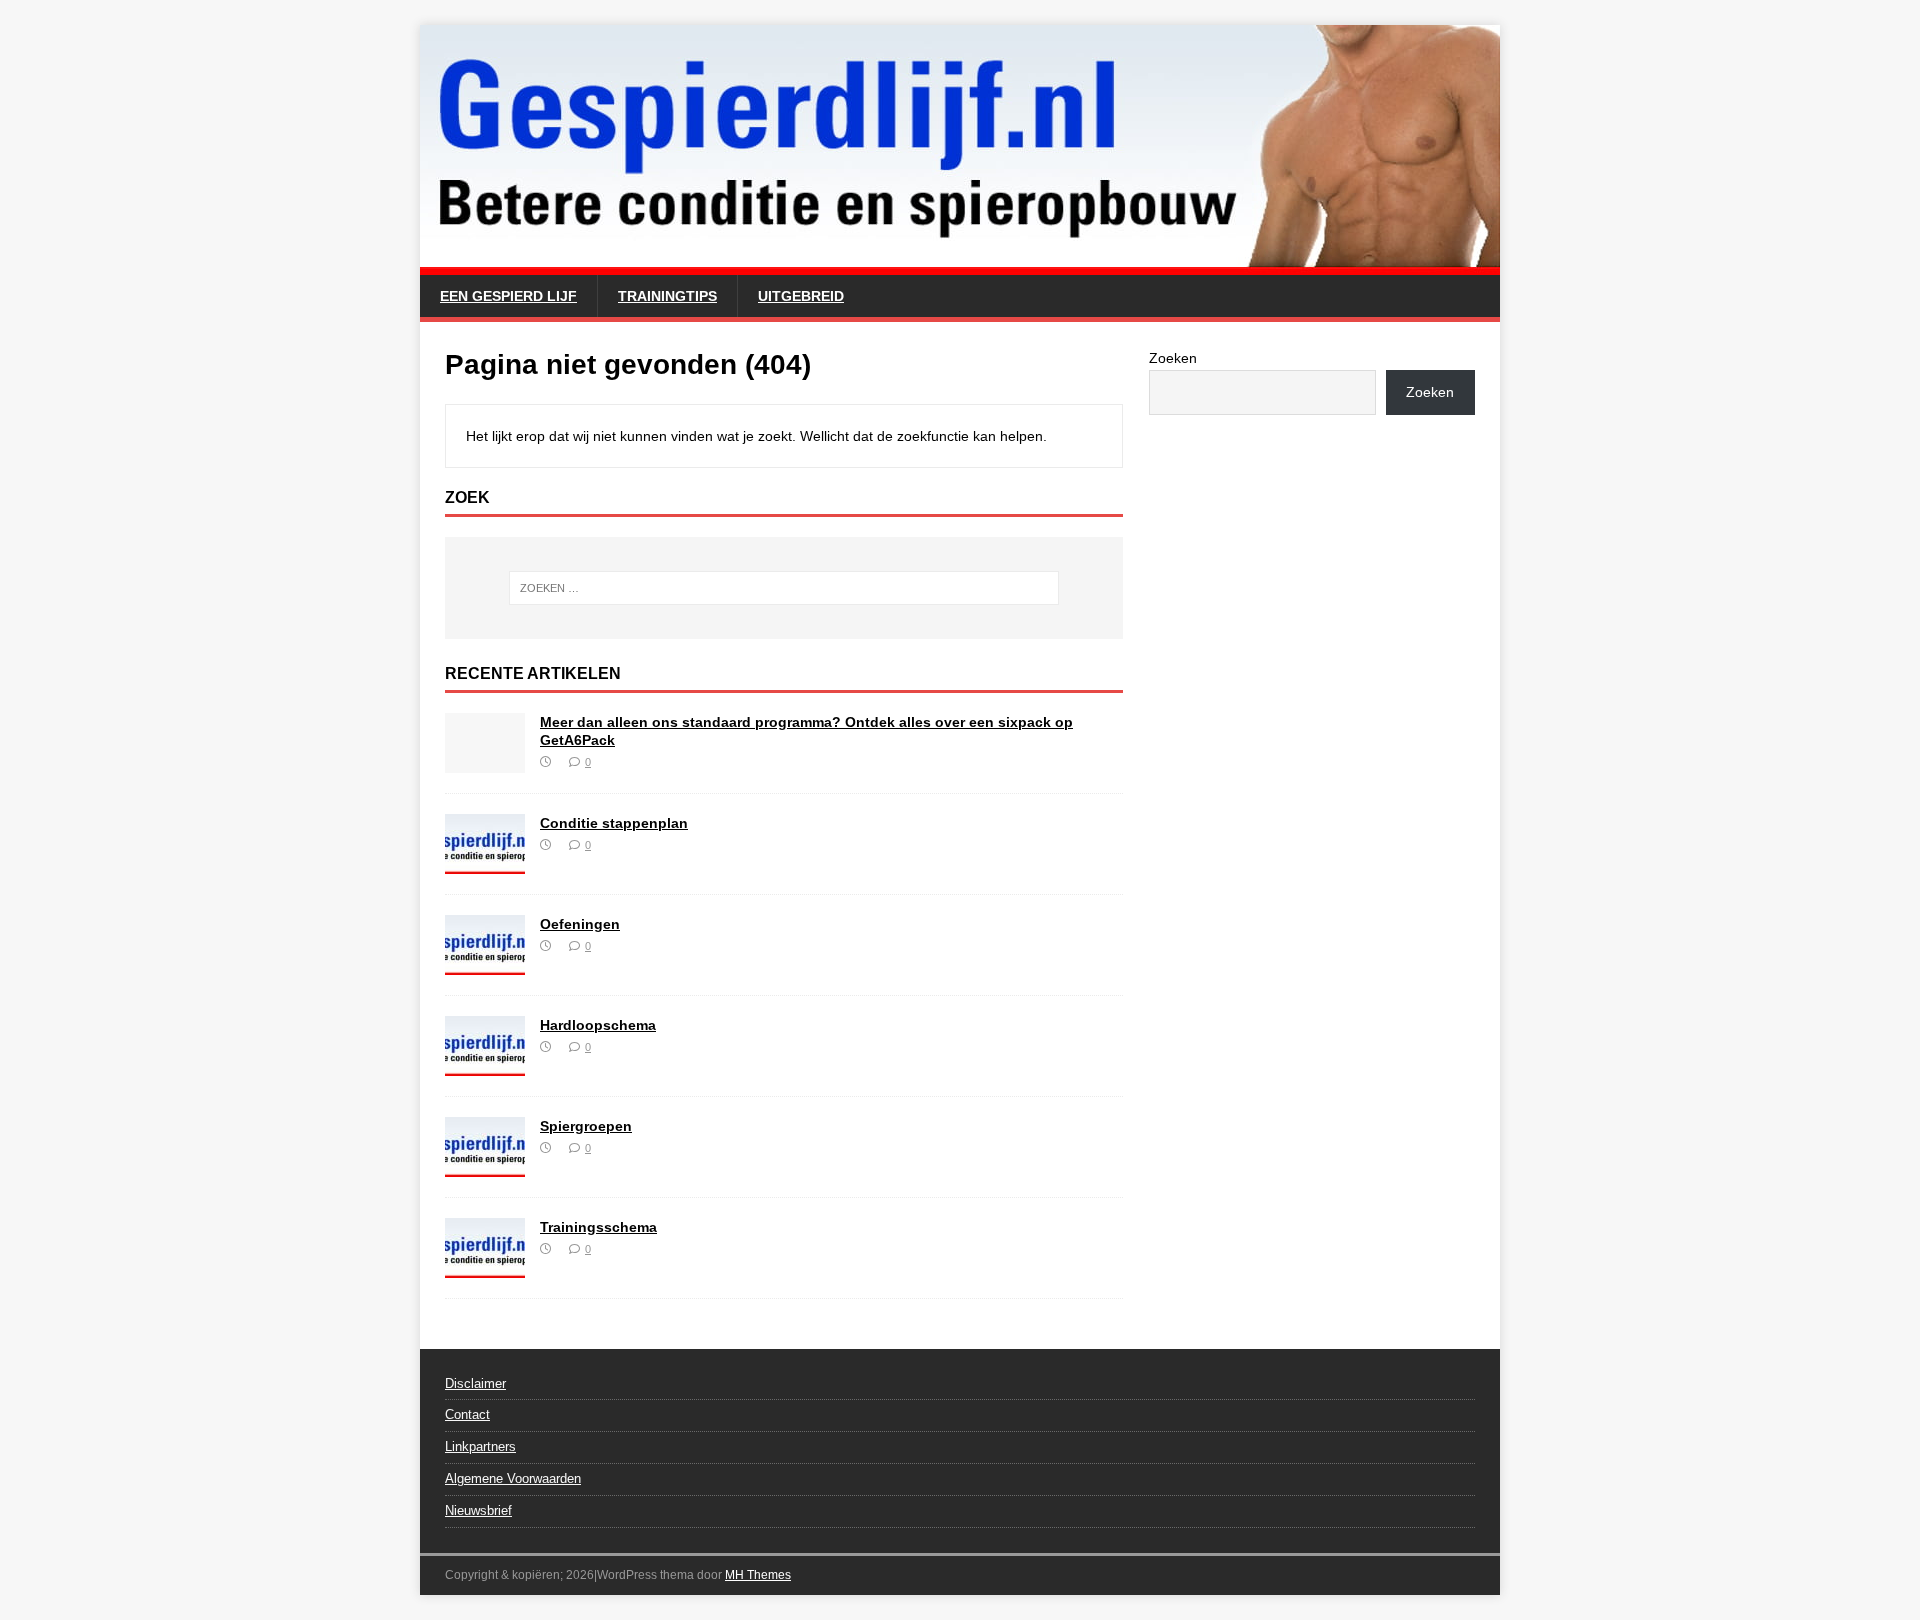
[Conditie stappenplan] (485, 862)
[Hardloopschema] (485, 1064)
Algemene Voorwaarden (513, 1478)
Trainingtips (667, 296)
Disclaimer (475, 1383)
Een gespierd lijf (508, 296)
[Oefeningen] (485, 963)
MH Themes (758, 1575)
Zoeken (1173, 358)
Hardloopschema (598, 1025)
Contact (467, 1414)
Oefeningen (580, 924)
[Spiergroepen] (485, 1165)
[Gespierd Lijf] (960, 264)
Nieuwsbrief (478, 1510)
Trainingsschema (598, 1227)
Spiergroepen (586, 1126)
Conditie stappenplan (614, 823)
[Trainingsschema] (485, 1266)
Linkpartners (480, 1446)
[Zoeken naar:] (784, 588)
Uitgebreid (801, 296)
